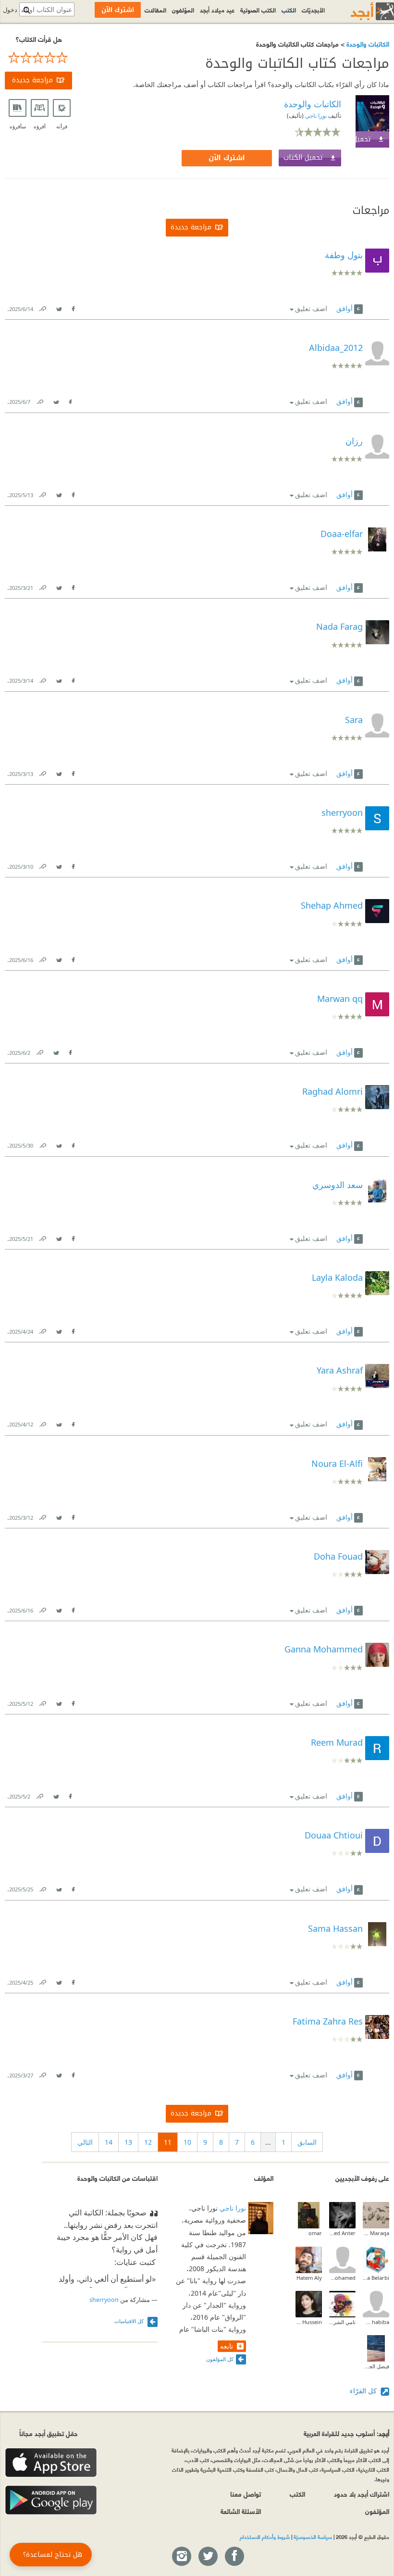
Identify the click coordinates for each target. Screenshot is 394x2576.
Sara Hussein (309, 2322)
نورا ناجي (315, 116)
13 (128, 2142)
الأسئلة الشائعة (241, 2511)
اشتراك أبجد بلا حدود (362, 2494)
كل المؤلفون (220, 2359)
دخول (10, 10)
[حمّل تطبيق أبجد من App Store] (51, 2463)
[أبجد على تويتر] (208, 2557)
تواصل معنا (246, 2494)
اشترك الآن (227, 158)
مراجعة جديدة (32, 80)
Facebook (73, 307)
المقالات (155, 10)
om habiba (376, 2322)
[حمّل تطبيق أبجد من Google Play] (51, 2500)
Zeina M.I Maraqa (376, 2233)
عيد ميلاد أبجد (217, 10)
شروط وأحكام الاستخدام (265, 2537)
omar (315, 2233)
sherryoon (104, 2300)
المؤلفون (183, 10)
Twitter (59, 307)
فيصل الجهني (376, 2366)
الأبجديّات (313, 10)
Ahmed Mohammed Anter (342, 2233)
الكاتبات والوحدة (367, 44)
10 (187, 2142)
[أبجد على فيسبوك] (234, 2557)
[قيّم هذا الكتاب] (38, 58)
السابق (307, 2142)
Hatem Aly (309, 2278)
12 (148, 2142)
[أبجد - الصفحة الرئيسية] (360, 11)
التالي (85, 2142)
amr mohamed (342, 2278)
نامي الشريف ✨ (342, 2322)
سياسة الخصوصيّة (313, 2537)
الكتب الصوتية (258, 10)
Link (42, 307)
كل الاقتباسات (130, 2321)
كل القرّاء (364, 2391)
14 (109, 2142)
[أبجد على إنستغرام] (181, 2557)
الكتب (289, 10)
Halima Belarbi (376, 2278)
